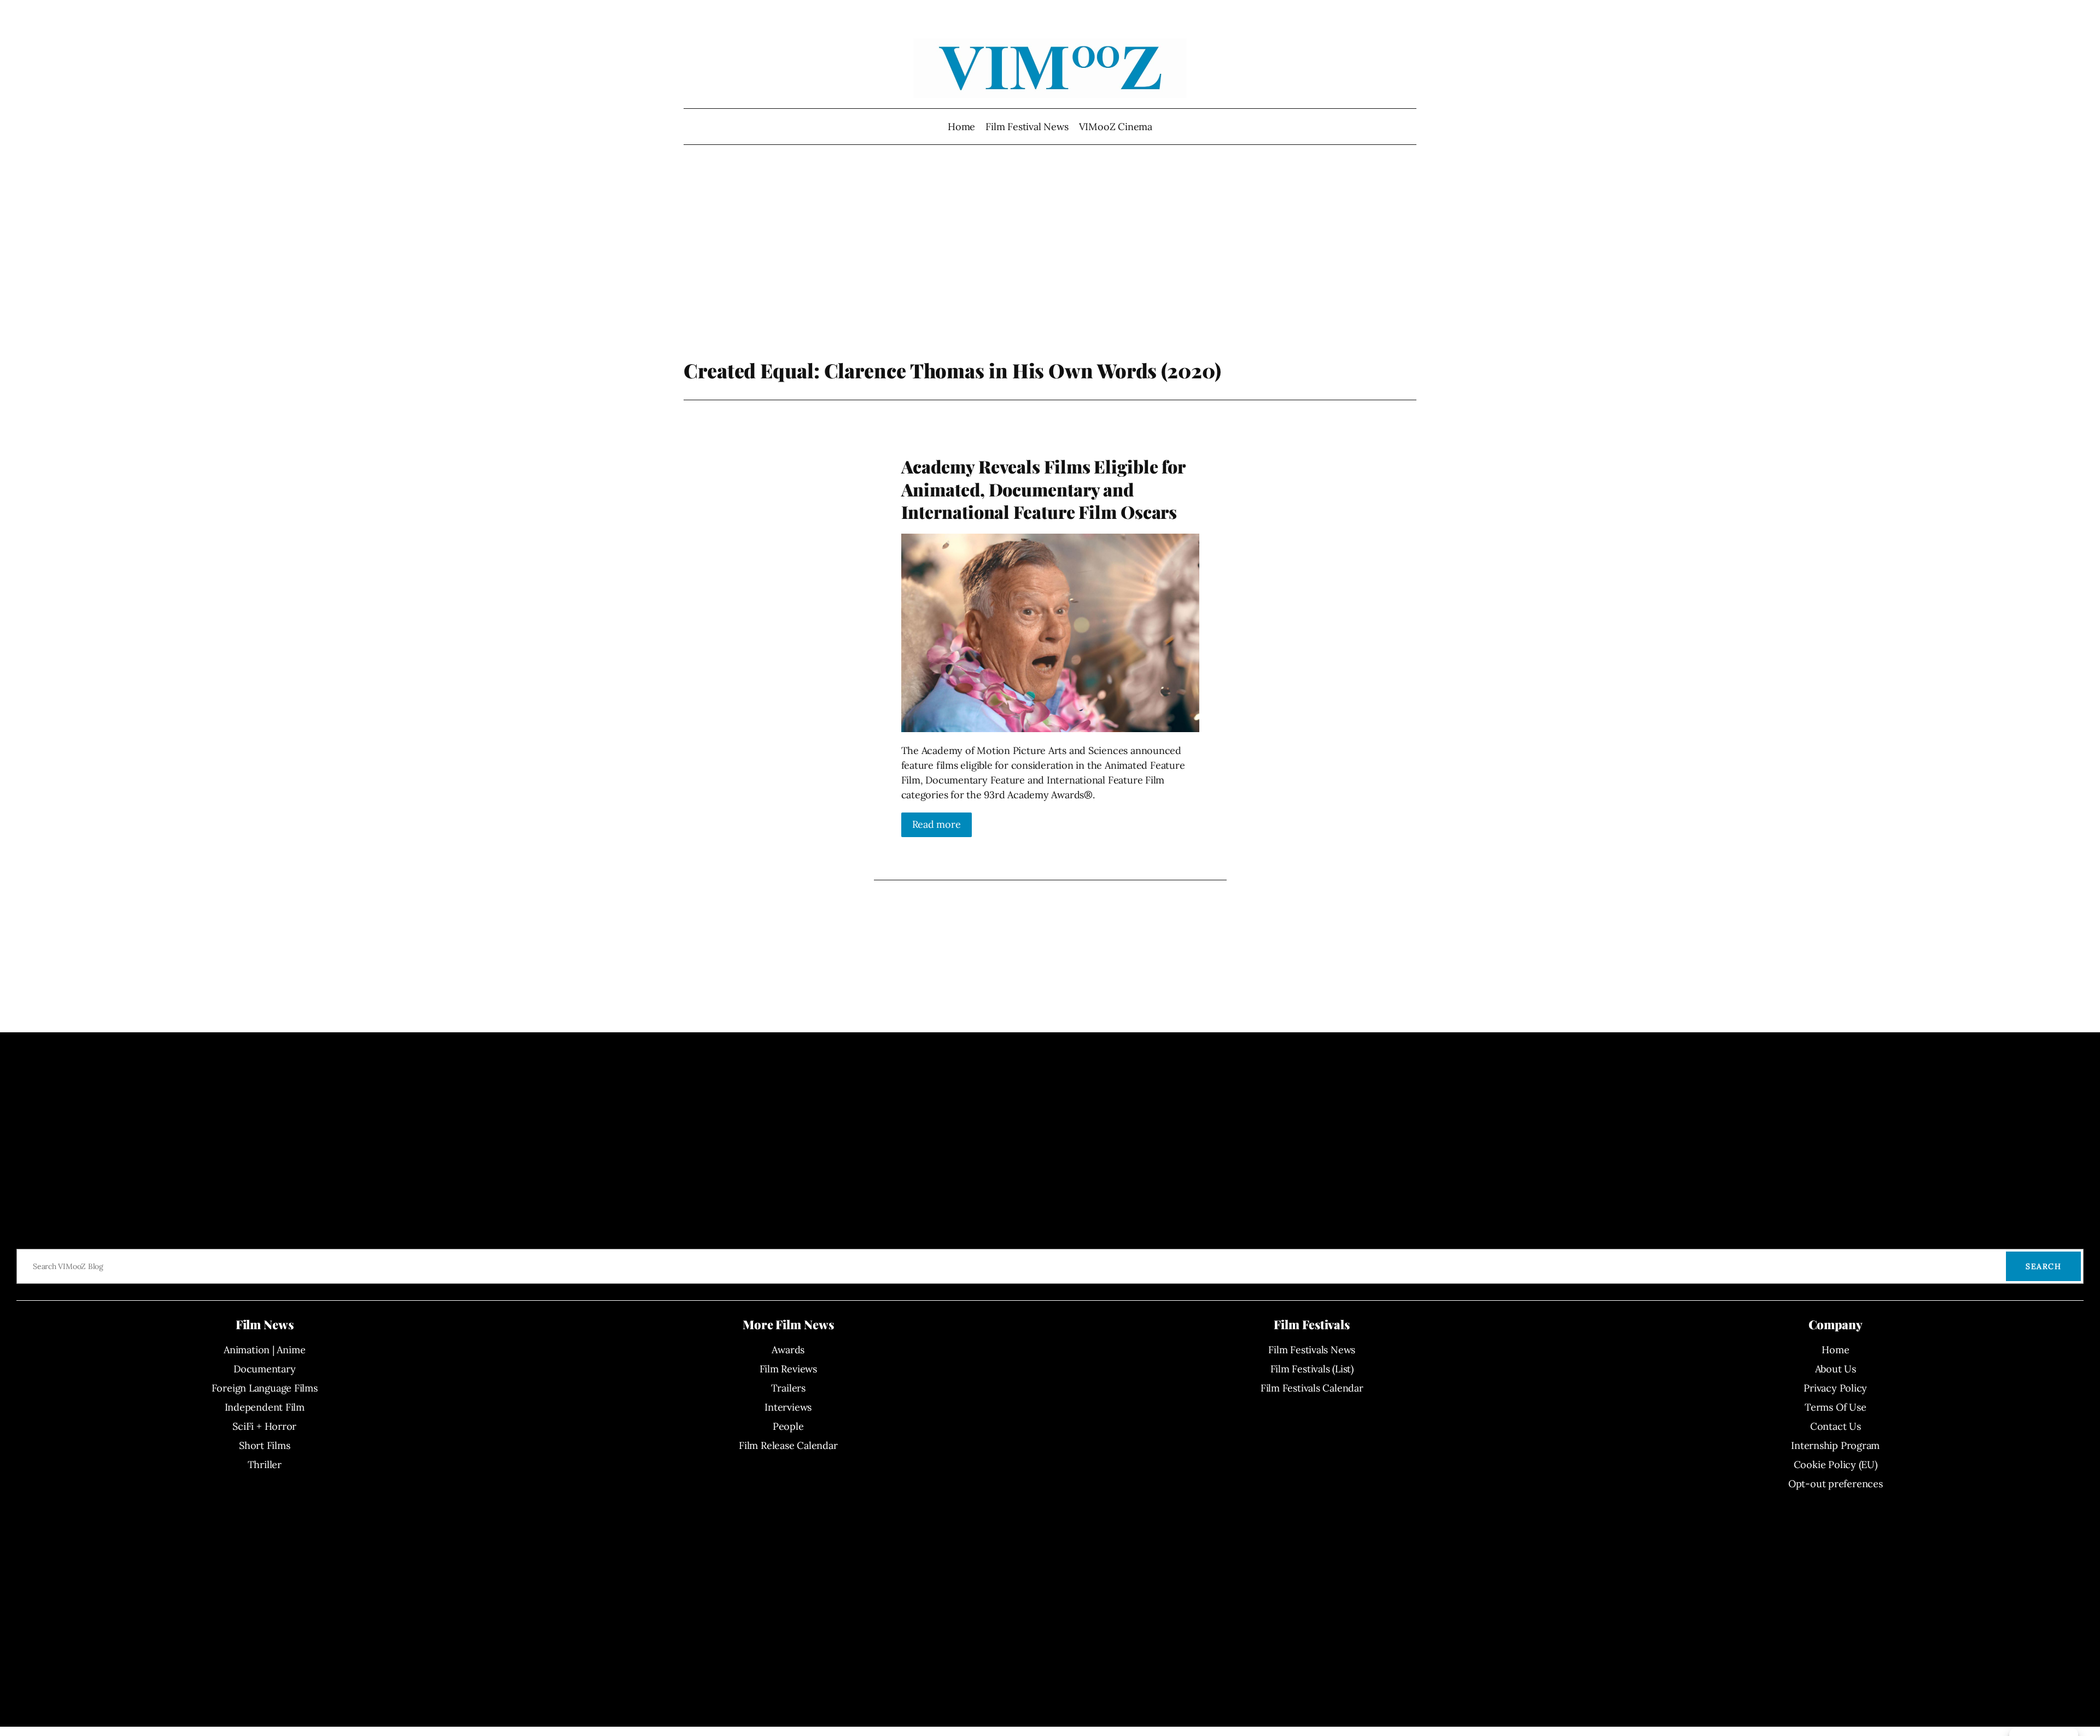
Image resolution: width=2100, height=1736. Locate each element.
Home (961, 127)
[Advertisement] (1050, 271)
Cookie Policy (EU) (1836, 1465)
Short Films (265, 1445)
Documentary (265, 1369)
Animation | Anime (264, 1350)
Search (2043, 1266)
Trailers (788, 1388)
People (788, 1426)
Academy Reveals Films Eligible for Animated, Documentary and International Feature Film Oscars (1043, 489)
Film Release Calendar (788, 1445)
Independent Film (265, 1407)
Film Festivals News (1312, 1350)
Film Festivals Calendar (1312, 1388)
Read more (937, 824)
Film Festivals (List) (1312, 1369)
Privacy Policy (1835, 1388)
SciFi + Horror (264, 1426)
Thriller (265, 1465)
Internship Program (1835, 1445)
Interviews (788, 1407)
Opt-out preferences (1836, 1484)
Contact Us (1836, 1426)
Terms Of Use (1835, 1407)
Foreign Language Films (265, 1388)
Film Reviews (788, 1369)
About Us (1836, 1369)
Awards (788, 1350)
